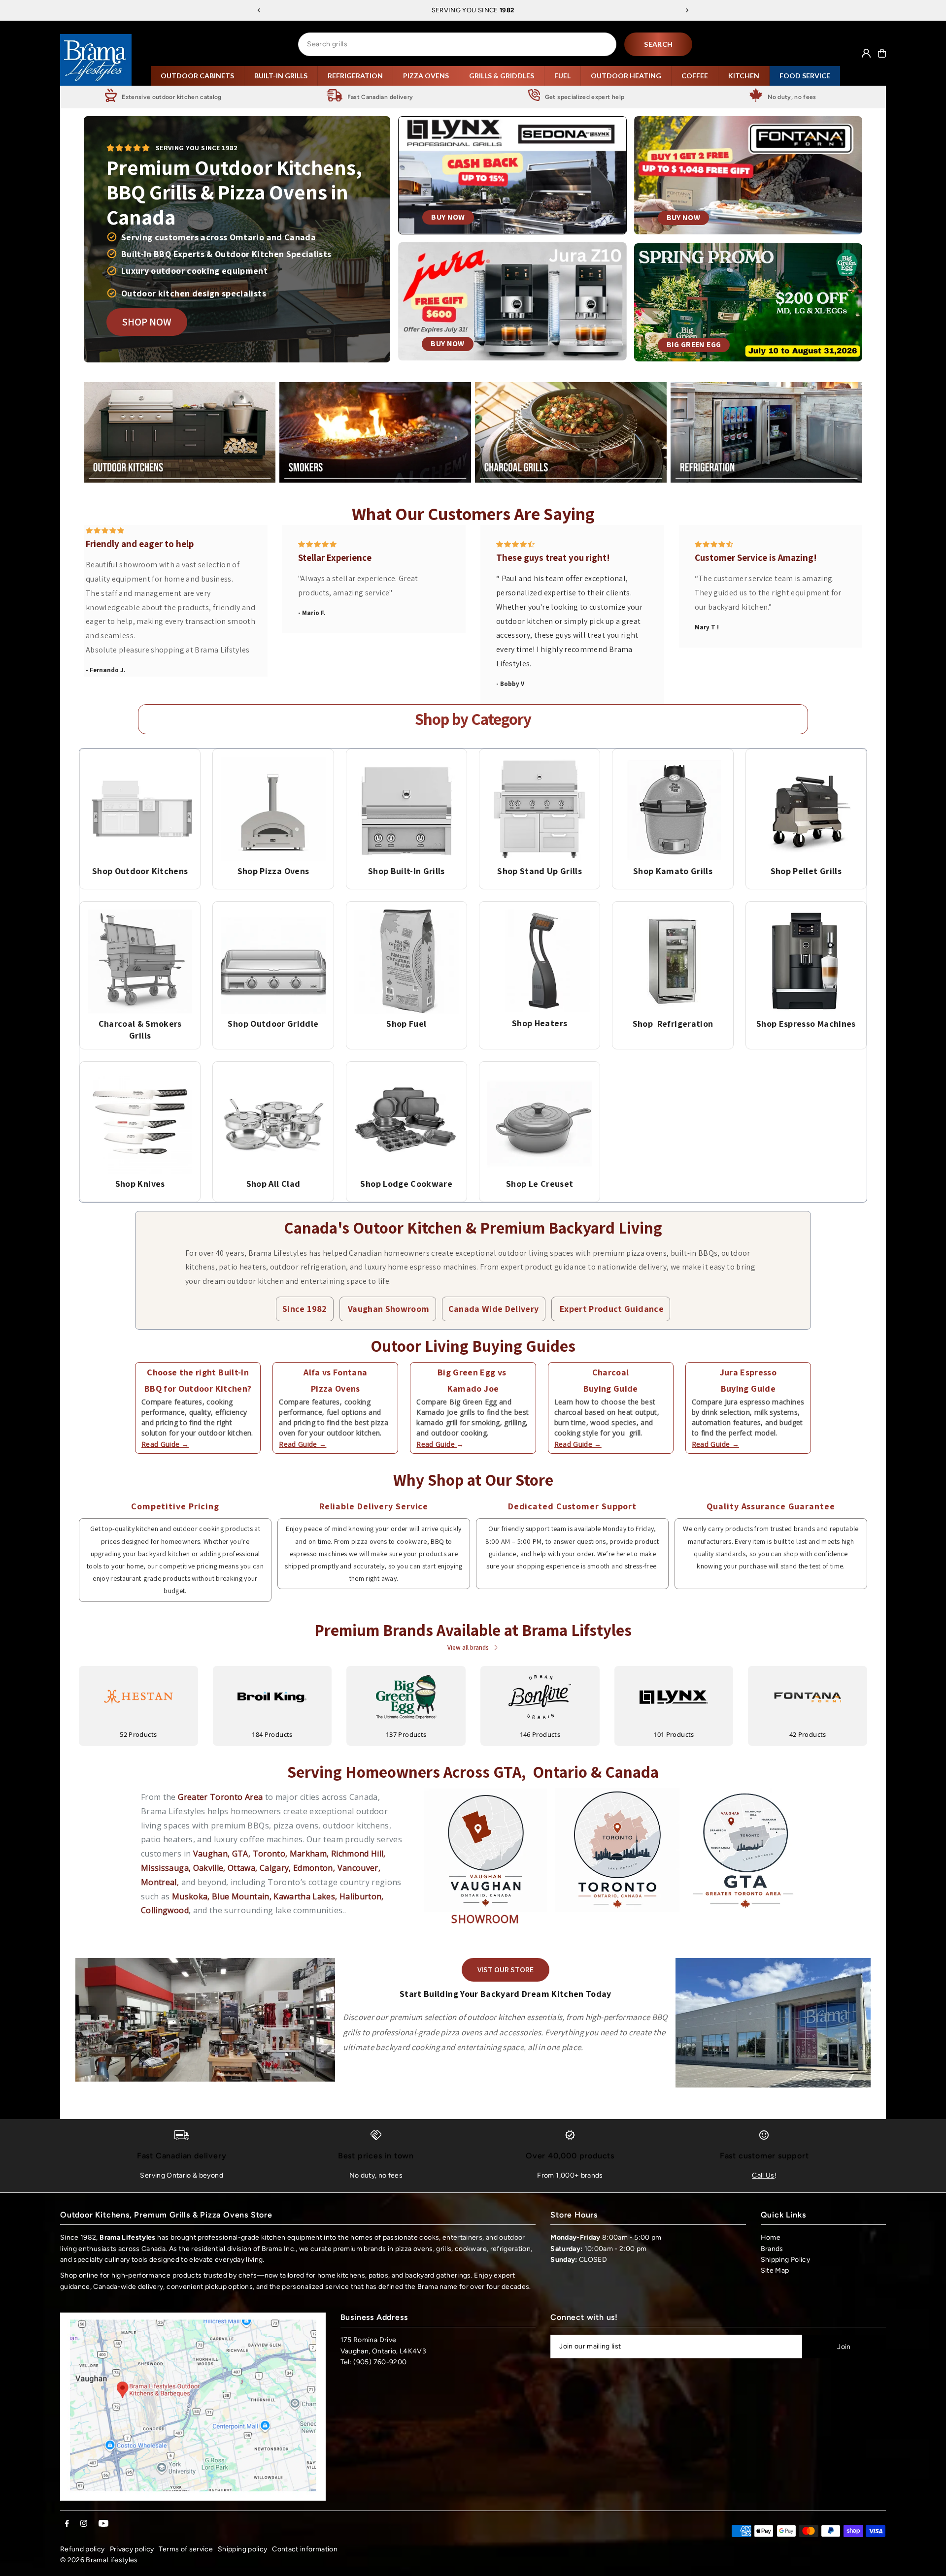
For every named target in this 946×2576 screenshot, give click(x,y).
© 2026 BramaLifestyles (99, 2560)
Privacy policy (132, 2549)
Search (658, 44)
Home (771, 2237)
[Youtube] (103, 2524)
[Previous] (259, 10)
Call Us (763, 2175)
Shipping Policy (785, 2260)
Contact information (305, 2549)
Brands (772, 2249)
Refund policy (83, 2549)
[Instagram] (84, 2524)
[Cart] (882, 53)
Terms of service (186, 2549)
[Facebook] (67, 2524)
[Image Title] (140, 809)
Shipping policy (242, 2549)
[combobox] (457, 44)
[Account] (866, 53)
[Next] (687, 10)
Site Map (775, 2270)
